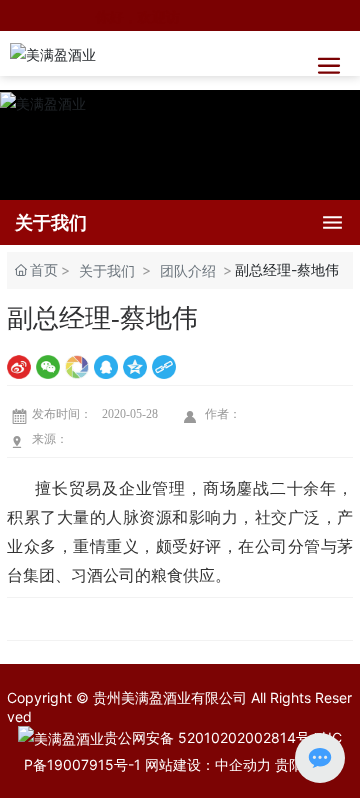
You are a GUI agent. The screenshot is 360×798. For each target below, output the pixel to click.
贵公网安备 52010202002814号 (207, 737)
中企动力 (243, 764)
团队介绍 (188, 270)
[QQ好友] (106, 365)
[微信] (48, 365)
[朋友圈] (77, 365)
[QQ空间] (135, 365)
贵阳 (289, 764)
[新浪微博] (19, 365)
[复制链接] (164, 365)
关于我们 (107, 270)
